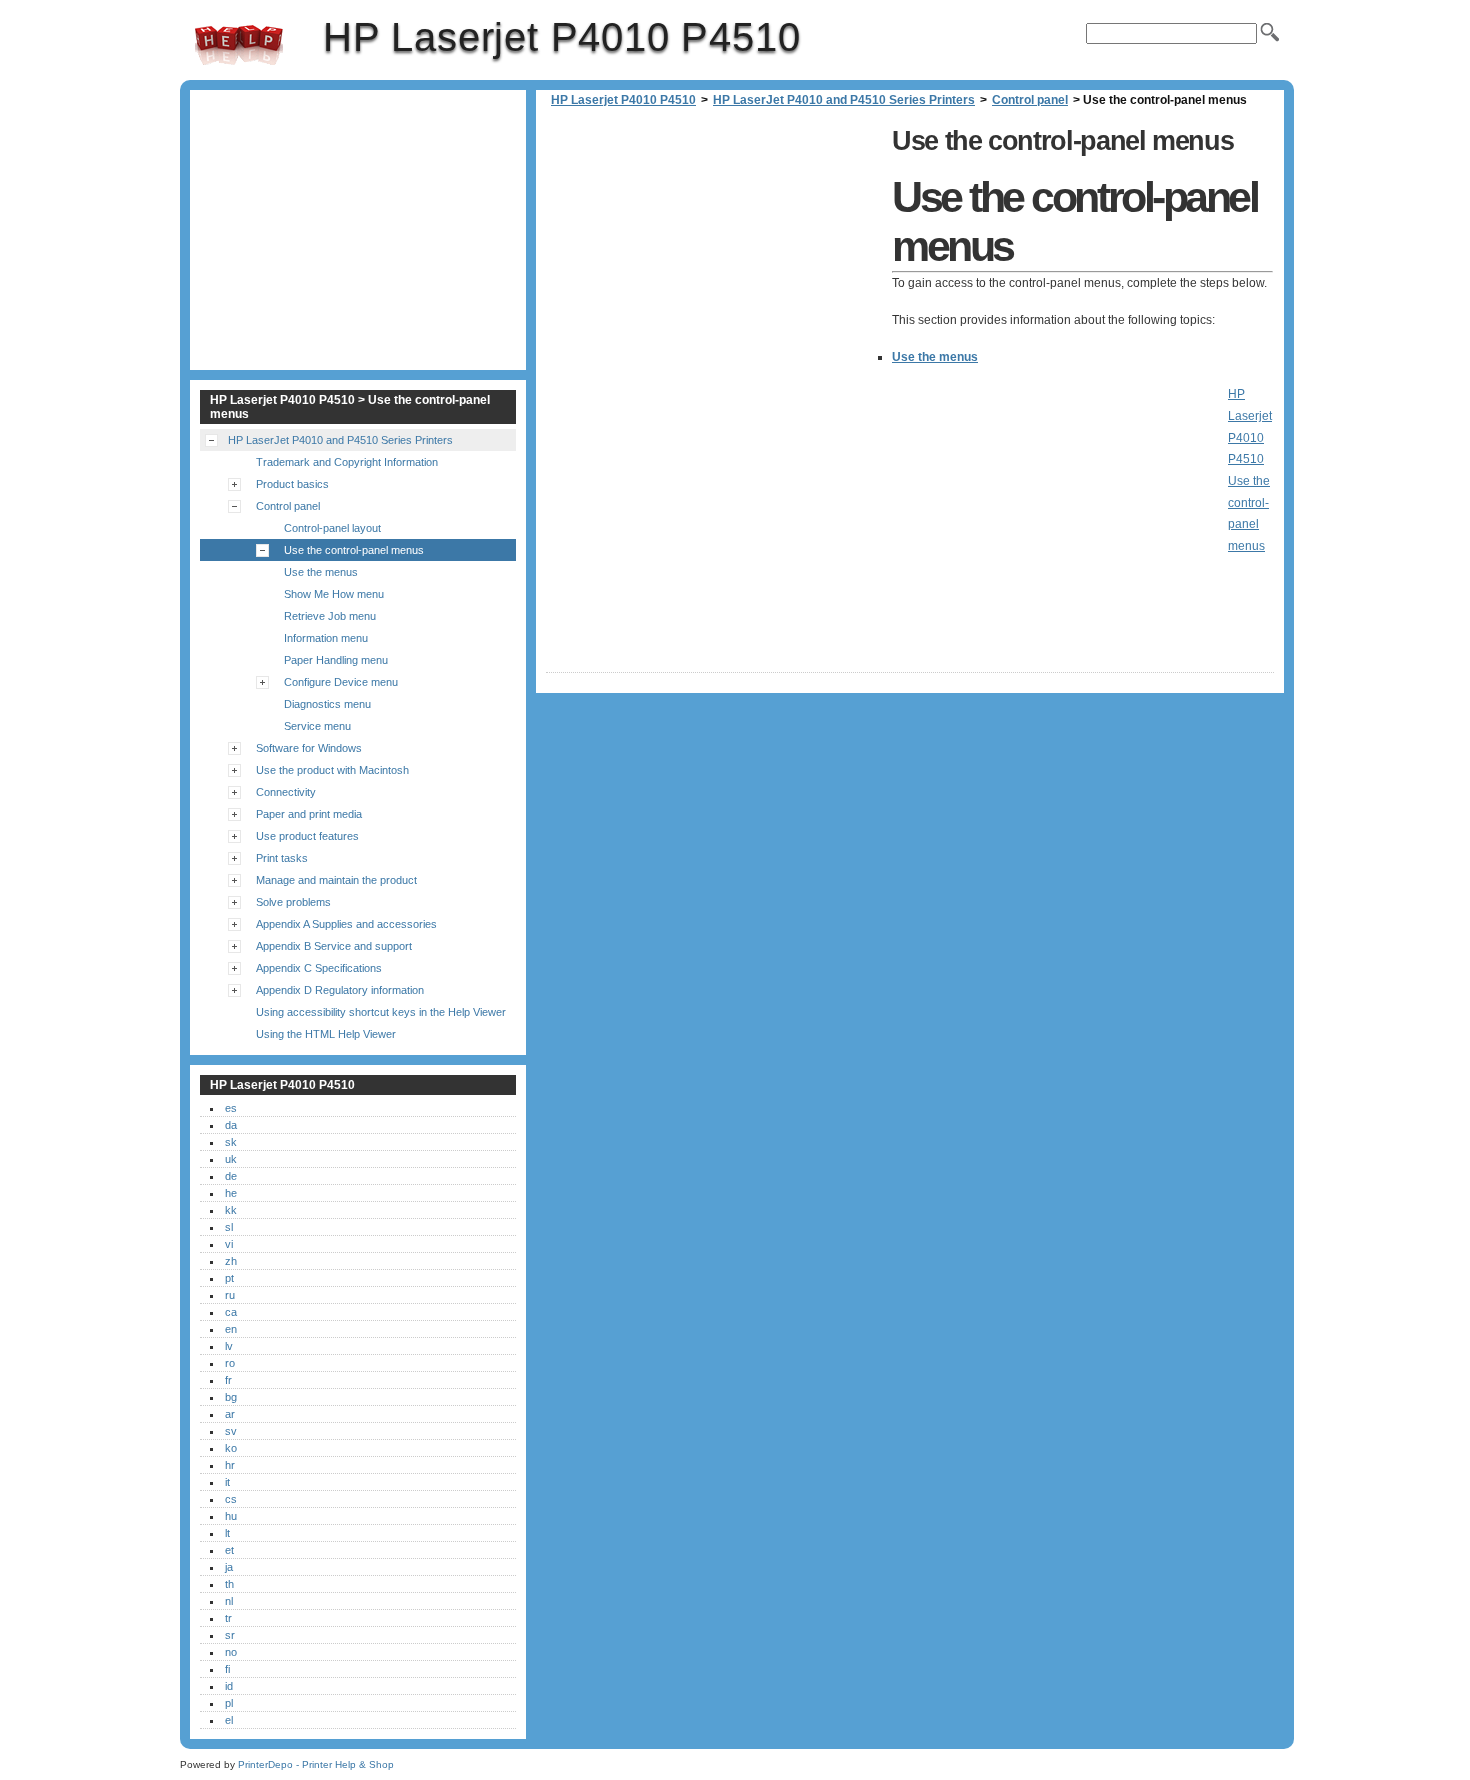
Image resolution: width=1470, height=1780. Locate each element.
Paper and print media (309, 814)
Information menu (326, 638)
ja (229, 1567)
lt (227, 1533)
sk (231, 1142)
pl (229, 1703)
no (231, 1652)
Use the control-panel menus (354, 550)
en (231, 1329)
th (229, 1584)
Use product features (307, 836)
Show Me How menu (334, 594)
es (231, 1108)
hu (231, 1516)
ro (230, 1363)
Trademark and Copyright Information (347, 462)
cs (231, 1499)
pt (229, 1278)
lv (229, 1346)
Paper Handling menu (336, 660)
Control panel (1030, 100)
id (229, 1686)
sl (229, 1227)
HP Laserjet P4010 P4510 (239, 45)
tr (228, 1618)
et (229, 1550)
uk (231, 1159)
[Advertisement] (714, 260)
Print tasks (282, 858)
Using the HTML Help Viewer (326, 1034)
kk (231, 1210)
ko (231, 1448)
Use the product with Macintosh (332, 770)
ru (230, 1295)
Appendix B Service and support (334, 946)
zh (231, 1261)
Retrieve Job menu (330, 616)
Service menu (317, 726)
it (227, 1482)
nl (229, 1601)
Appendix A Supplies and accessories (346, 924)
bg (231, 1397)
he (231, 1193)
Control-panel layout (332, 528)
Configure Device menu (341, 682)
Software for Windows (309, 748)
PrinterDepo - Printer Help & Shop (316, 1764)
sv (231, 1431)
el (229, 1720)
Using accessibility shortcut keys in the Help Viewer (381, 1012)
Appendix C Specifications (319, 968)
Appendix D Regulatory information (340, 990)
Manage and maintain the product (336, 880)
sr (230, 1635)
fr (228, 1380)
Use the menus (935, 357)
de (231, 1176)
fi (227, 1669)
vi (229, 1244)
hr (230, 1465)
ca (231, 1312)
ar (230, 1414)
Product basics (292, 484)
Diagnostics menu (327, 704)
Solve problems (293, 902)
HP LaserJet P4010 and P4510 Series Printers (844, 100)
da (231, 1125)
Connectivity (286, 792)
